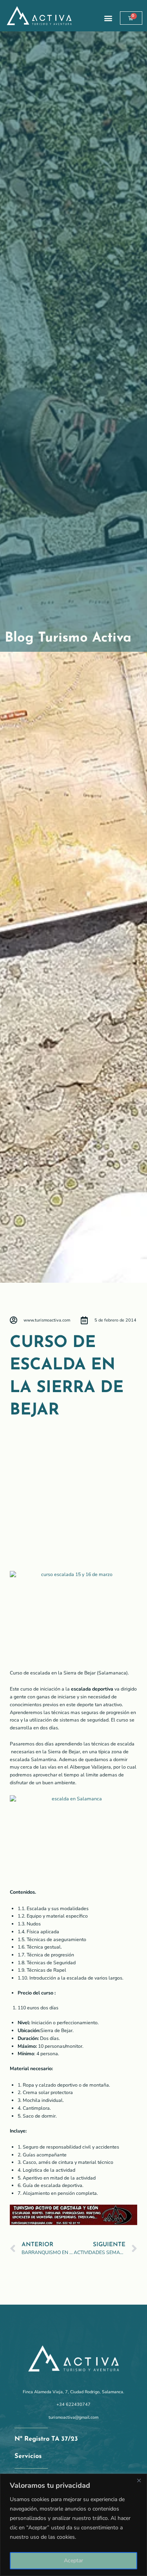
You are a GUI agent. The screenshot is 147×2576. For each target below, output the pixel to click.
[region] (73, 2525)
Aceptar (73, 2561)
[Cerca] (139, 2480)
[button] (108, 18)
